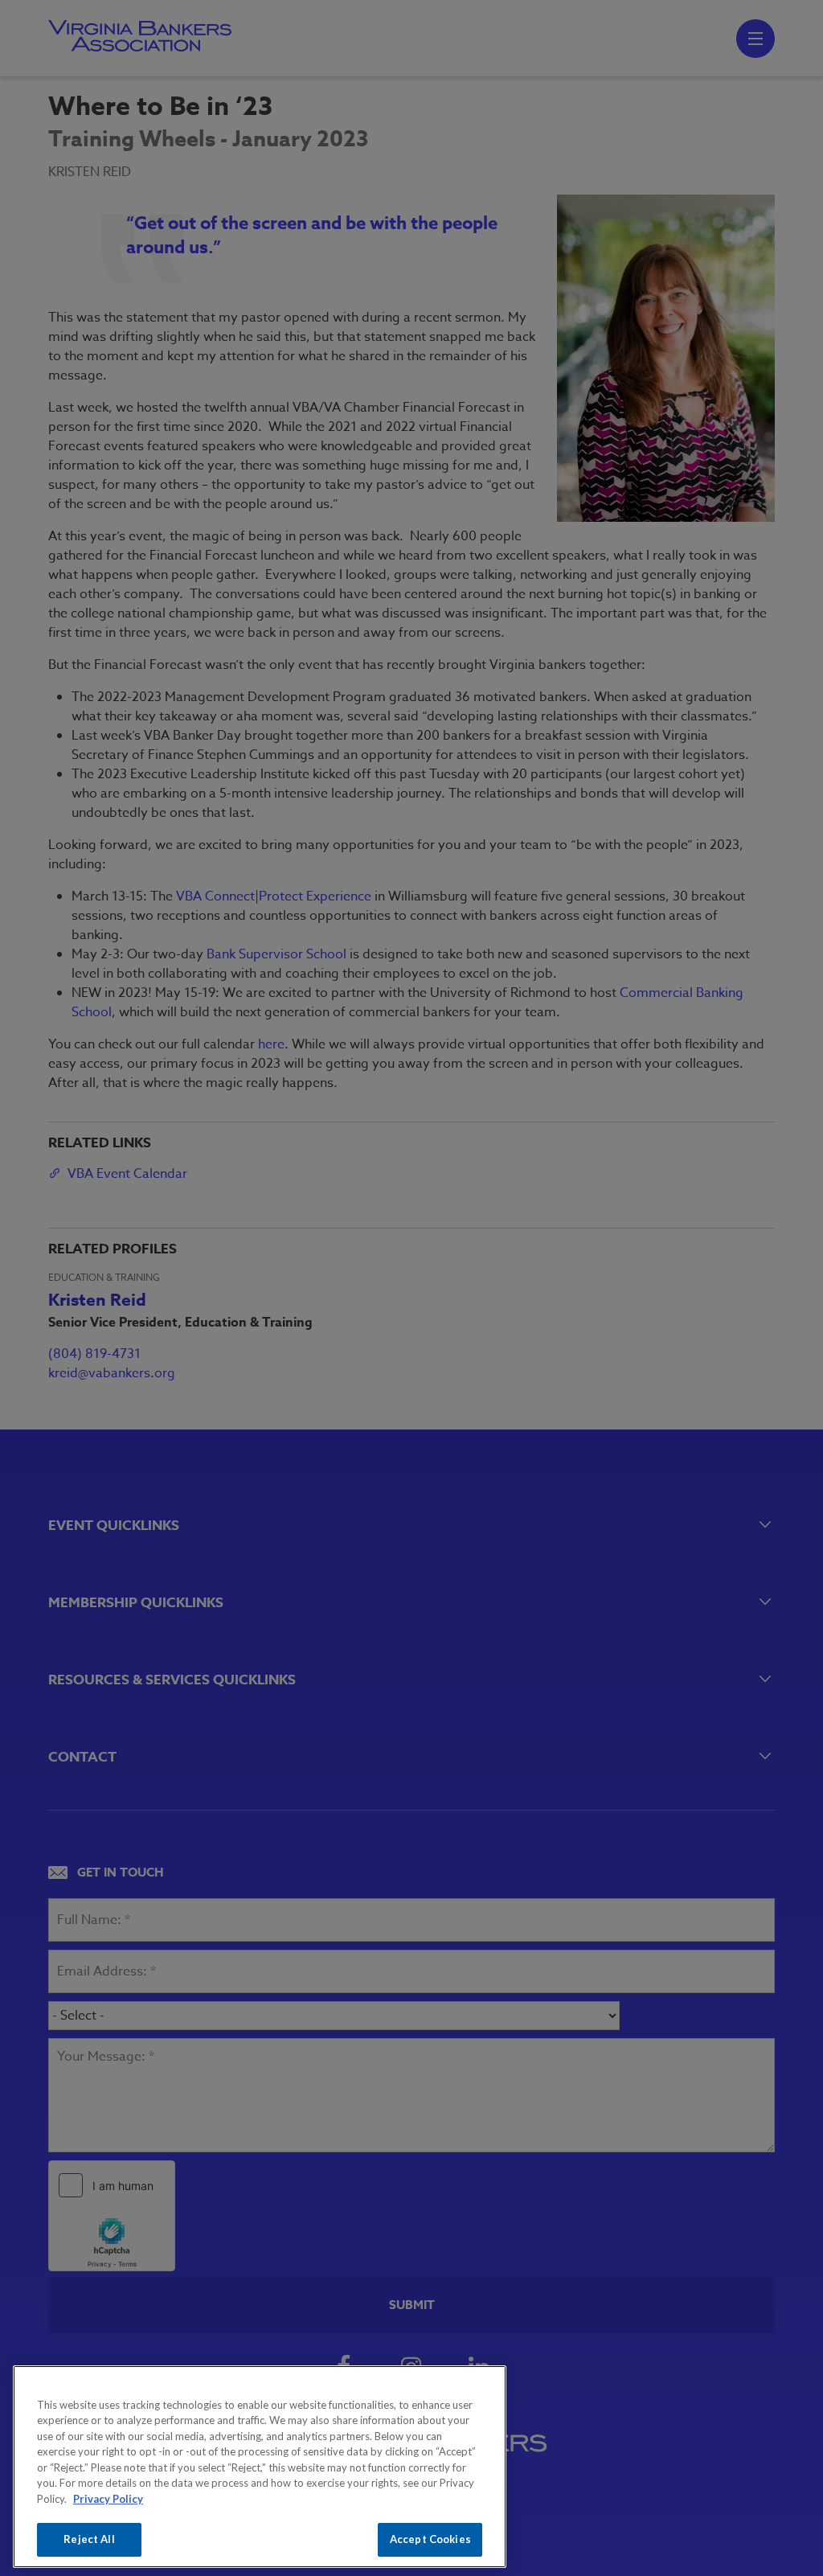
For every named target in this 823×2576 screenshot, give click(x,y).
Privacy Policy (108, 2499)
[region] (260, 2467)
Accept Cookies (430, 2539)
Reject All (89, 2539)
